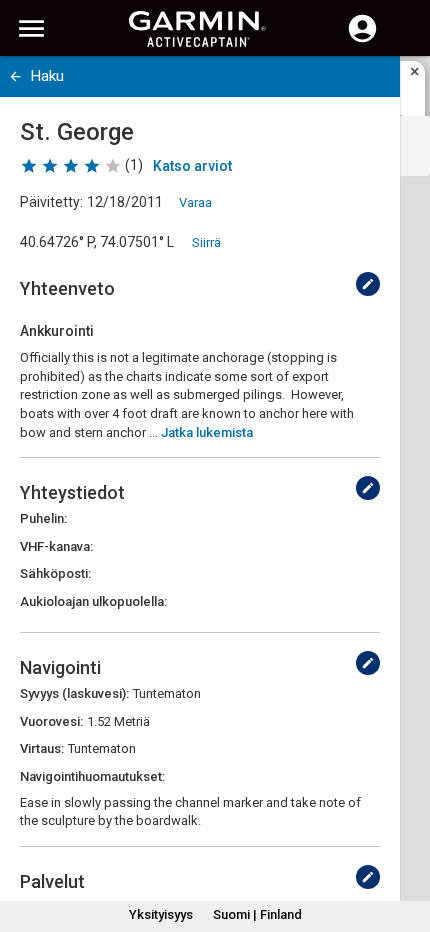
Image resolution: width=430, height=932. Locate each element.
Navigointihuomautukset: (92, 776)
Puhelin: (43, 518)
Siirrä (206, 242)
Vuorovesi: (51, 721)
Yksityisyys (161, 914)
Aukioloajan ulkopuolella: (93, 601)
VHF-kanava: (56, 546)
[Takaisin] (15, 76)
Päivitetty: (51, 202)
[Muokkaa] (368, 284)
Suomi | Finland (257, 914)
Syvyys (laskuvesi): (74, 693)
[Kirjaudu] (362, 40)
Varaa (195, 202)
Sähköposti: (55, 573)
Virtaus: (42, 748)
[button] (405, 841)
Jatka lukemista (207, 432)
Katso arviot (192, 166)
